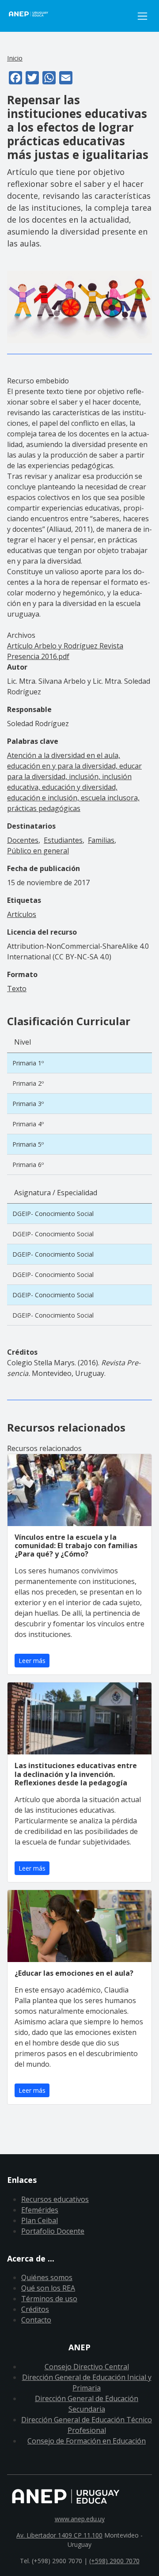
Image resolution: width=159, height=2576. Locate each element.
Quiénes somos (47, 2277)
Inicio (15, 58)
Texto (17, 989)
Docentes (23, 840)
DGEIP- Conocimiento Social (53, 1214)
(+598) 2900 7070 (114, 2561)
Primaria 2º (28, 1083)
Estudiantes (63, 840)
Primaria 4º (28, 1124)
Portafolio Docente (53, 2231)
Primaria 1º (28, 1063)
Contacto (36, 2320)
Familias (101, 840)
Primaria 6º (28, 1165)
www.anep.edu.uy (80, 2519)
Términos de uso (49, 2299)
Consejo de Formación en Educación (87, 2441)
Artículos (22, 914)
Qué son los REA (48, 2288)
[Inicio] (70, 16)
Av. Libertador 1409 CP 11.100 (59, 2535)
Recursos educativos (55, 2199)
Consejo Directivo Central (87, 2367)
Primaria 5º (28, 1144)
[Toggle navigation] (142, 16)
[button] (79, 307)
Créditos (35, 2309)
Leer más (32, 1661)
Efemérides (40, 2210)
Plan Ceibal (40, 2220)
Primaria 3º (28, 1104)
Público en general (38, 851)
